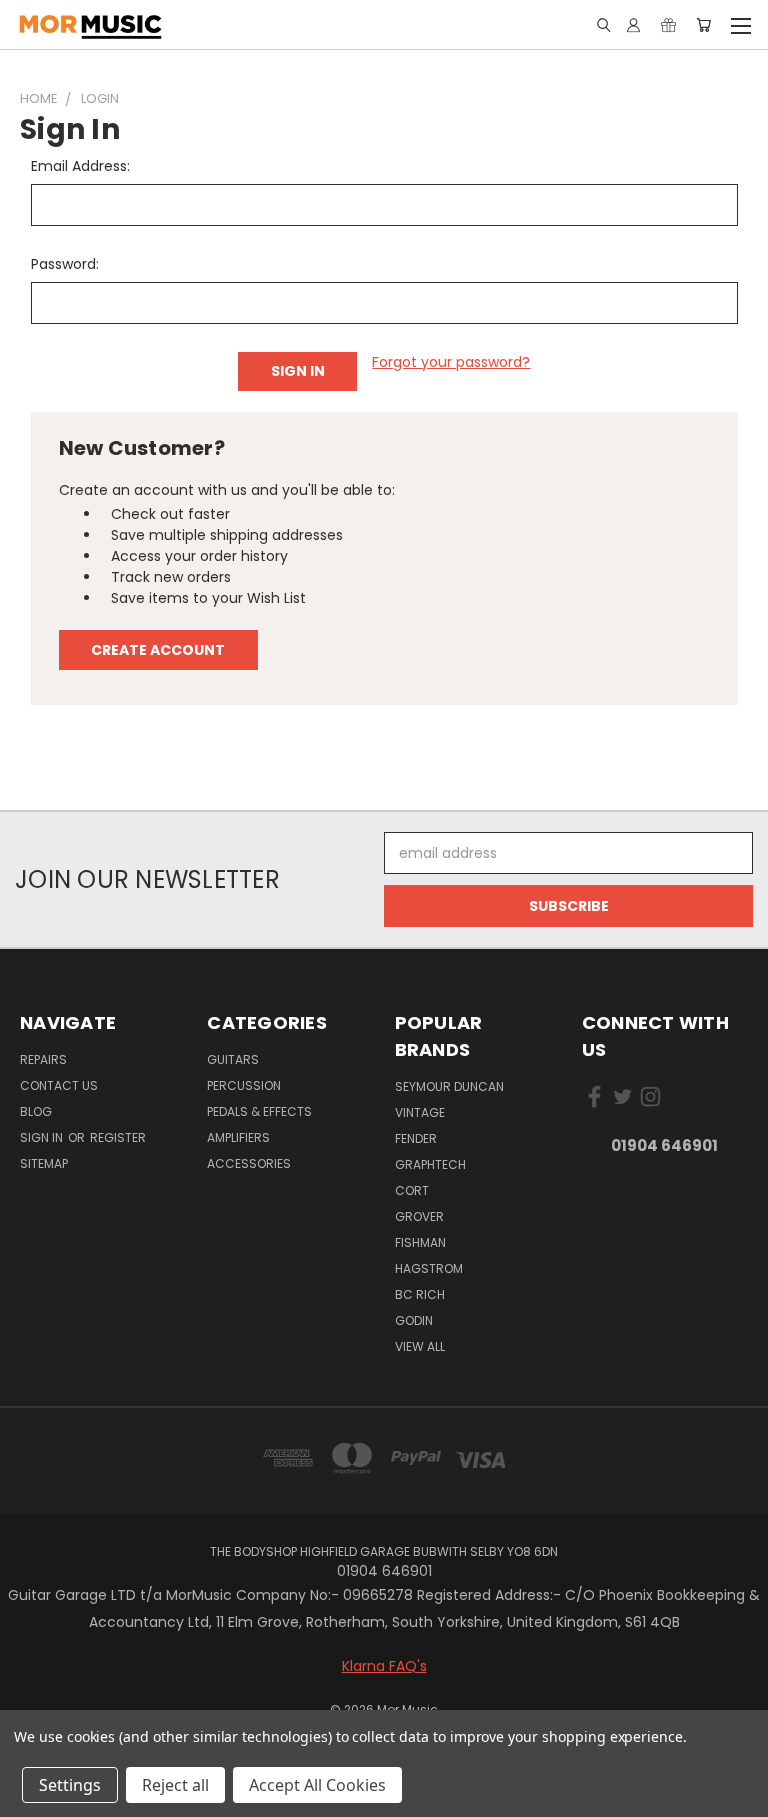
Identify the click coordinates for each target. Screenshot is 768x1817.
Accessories (249, 1163)
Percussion (244, 1085)
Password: (65, 264)
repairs (43, 1059)
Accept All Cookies (317, 1785)
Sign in (43, 1137)
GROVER (419, 1216)
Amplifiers (238, 1137)
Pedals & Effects (259, 1111)
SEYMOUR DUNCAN (449, 1086)
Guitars (233, 1059)
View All (420, 1346)
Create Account (158, 650)
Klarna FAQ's (384, 1666)
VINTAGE (420, 1112)
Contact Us (59, 1085)
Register (118, 1137)
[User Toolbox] (633, 25)
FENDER (416, 1138)
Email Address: (80, 166)
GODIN (414, 1320)
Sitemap (44, 1163)
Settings (70, 1785)
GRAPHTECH (430, 1164)
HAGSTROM (429, 1268)
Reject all (175, 1785)
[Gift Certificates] (668, 25)
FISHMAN (420, 1242)
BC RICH (420, 1294)
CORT (412, 1190)
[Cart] (703, 25)
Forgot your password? (451, 362)
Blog (36, 1111)
